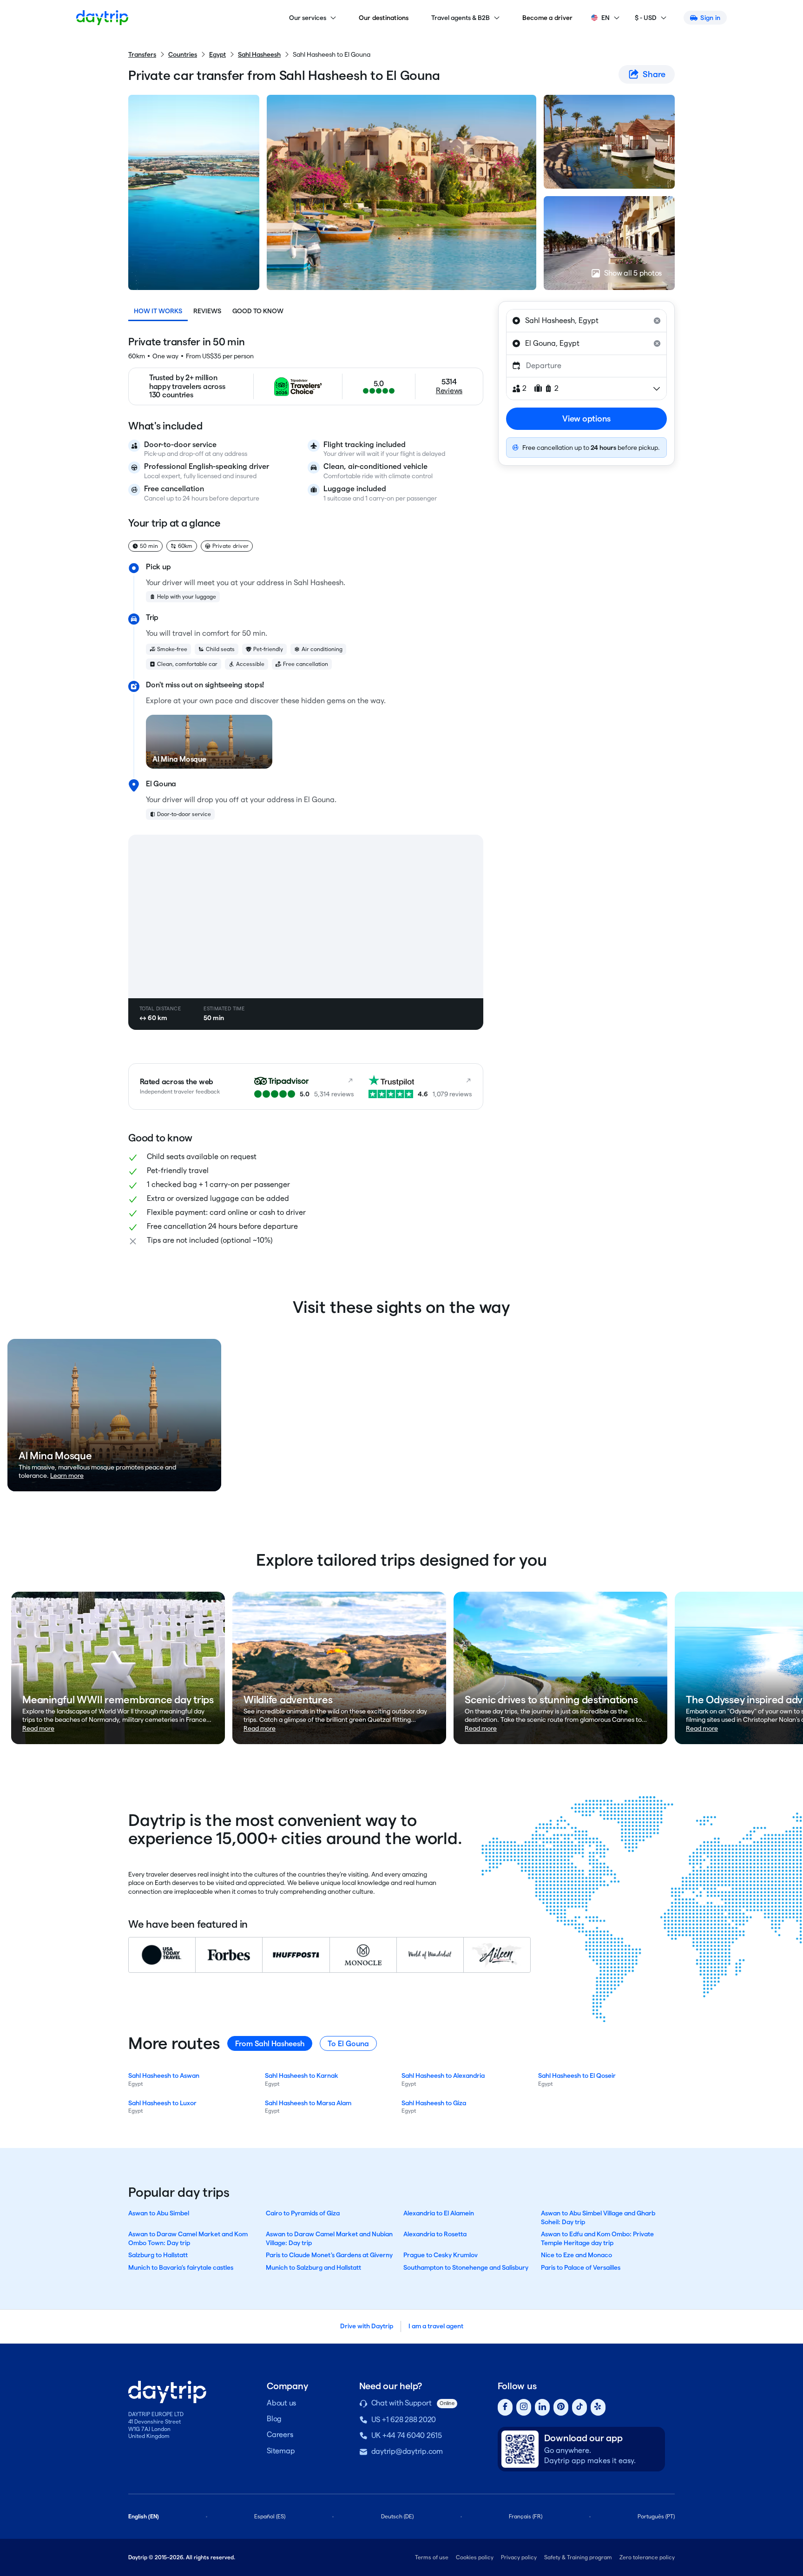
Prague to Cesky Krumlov (441, 2255)
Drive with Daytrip (367, 2326)
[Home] (102, 18)
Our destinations (384, 18)
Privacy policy (519, 2557)
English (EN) (144, 2516)
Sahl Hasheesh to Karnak (302, 2075)
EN (606, 18)
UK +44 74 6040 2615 (407, 2435)
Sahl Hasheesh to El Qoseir (577, 2075)
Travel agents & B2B (461, 18)
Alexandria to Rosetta (435, 2234)
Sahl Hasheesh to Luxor (162, 2103)
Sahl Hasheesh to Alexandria (443, 2075)
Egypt (217, 54)
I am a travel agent (436, 2326)
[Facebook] (505, 2408)
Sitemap (281, 2451)
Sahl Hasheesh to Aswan (164, 2075)
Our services (308, 18)
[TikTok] (579, 2408)
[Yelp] (598, 2408)
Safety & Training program (578, 2557)
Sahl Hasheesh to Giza (434, 2103)
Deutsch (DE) (397, 2516)
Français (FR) (526, 2516)
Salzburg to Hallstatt (158, 2255)
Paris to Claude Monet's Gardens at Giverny (329, 2255)
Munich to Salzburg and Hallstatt (313, 2267)
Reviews (207, 311)
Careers (280, 2434)
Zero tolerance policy (647, 2557)
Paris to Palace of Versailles (581, 2267)
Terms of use (432, 2557)
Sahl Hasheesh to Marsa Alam (308, 2103)
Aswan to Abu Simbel (159, 2213)
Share (654, 74)
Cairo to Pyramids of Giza (303, 2213)
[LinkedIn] (542, 2408)
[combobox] (586, 321)
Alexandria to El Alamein (439, 2213)
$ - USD (646, 18)
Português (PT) (656, 2516)
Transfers (142, 54)
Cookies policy (475, 2557)
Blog (274, 2419)
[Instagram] (524, 2408)
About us (281, 2403)
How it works (158, 311)
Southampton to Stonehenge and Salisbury (466, 2267)
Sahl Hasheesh (259, 54)
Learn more (67, 1476)
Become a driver (548, 18)
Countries (183, 54)
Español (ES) (270, 2516)
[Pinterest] (561, 2408)
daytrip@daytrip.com (407, 2451)
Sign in (710, 18)
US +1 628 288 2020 (404, 2420)
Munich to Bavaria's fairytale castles (181, 2267)
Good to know (258, 311)
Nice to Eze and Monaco (576, 2255)
